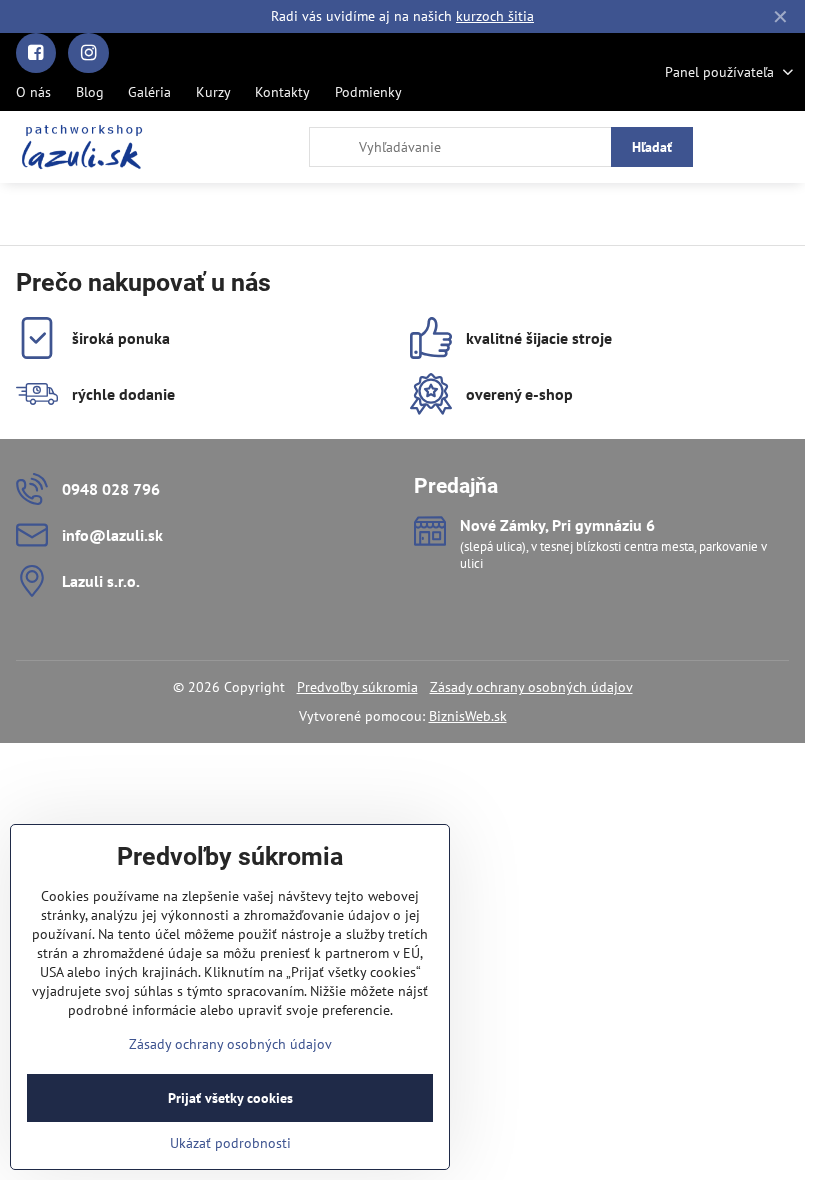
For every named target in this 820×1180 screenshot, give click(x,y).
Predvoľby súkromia (357, 687)
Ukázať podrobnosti (230, 1143)
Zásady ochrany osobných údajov (531, 687)
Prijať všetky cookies (230, 1098)
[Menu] (781, 147)
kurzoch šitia (495, 16)
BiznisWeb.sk (468, 716)
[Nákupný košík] (733, 147)
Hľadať (652, 147)
